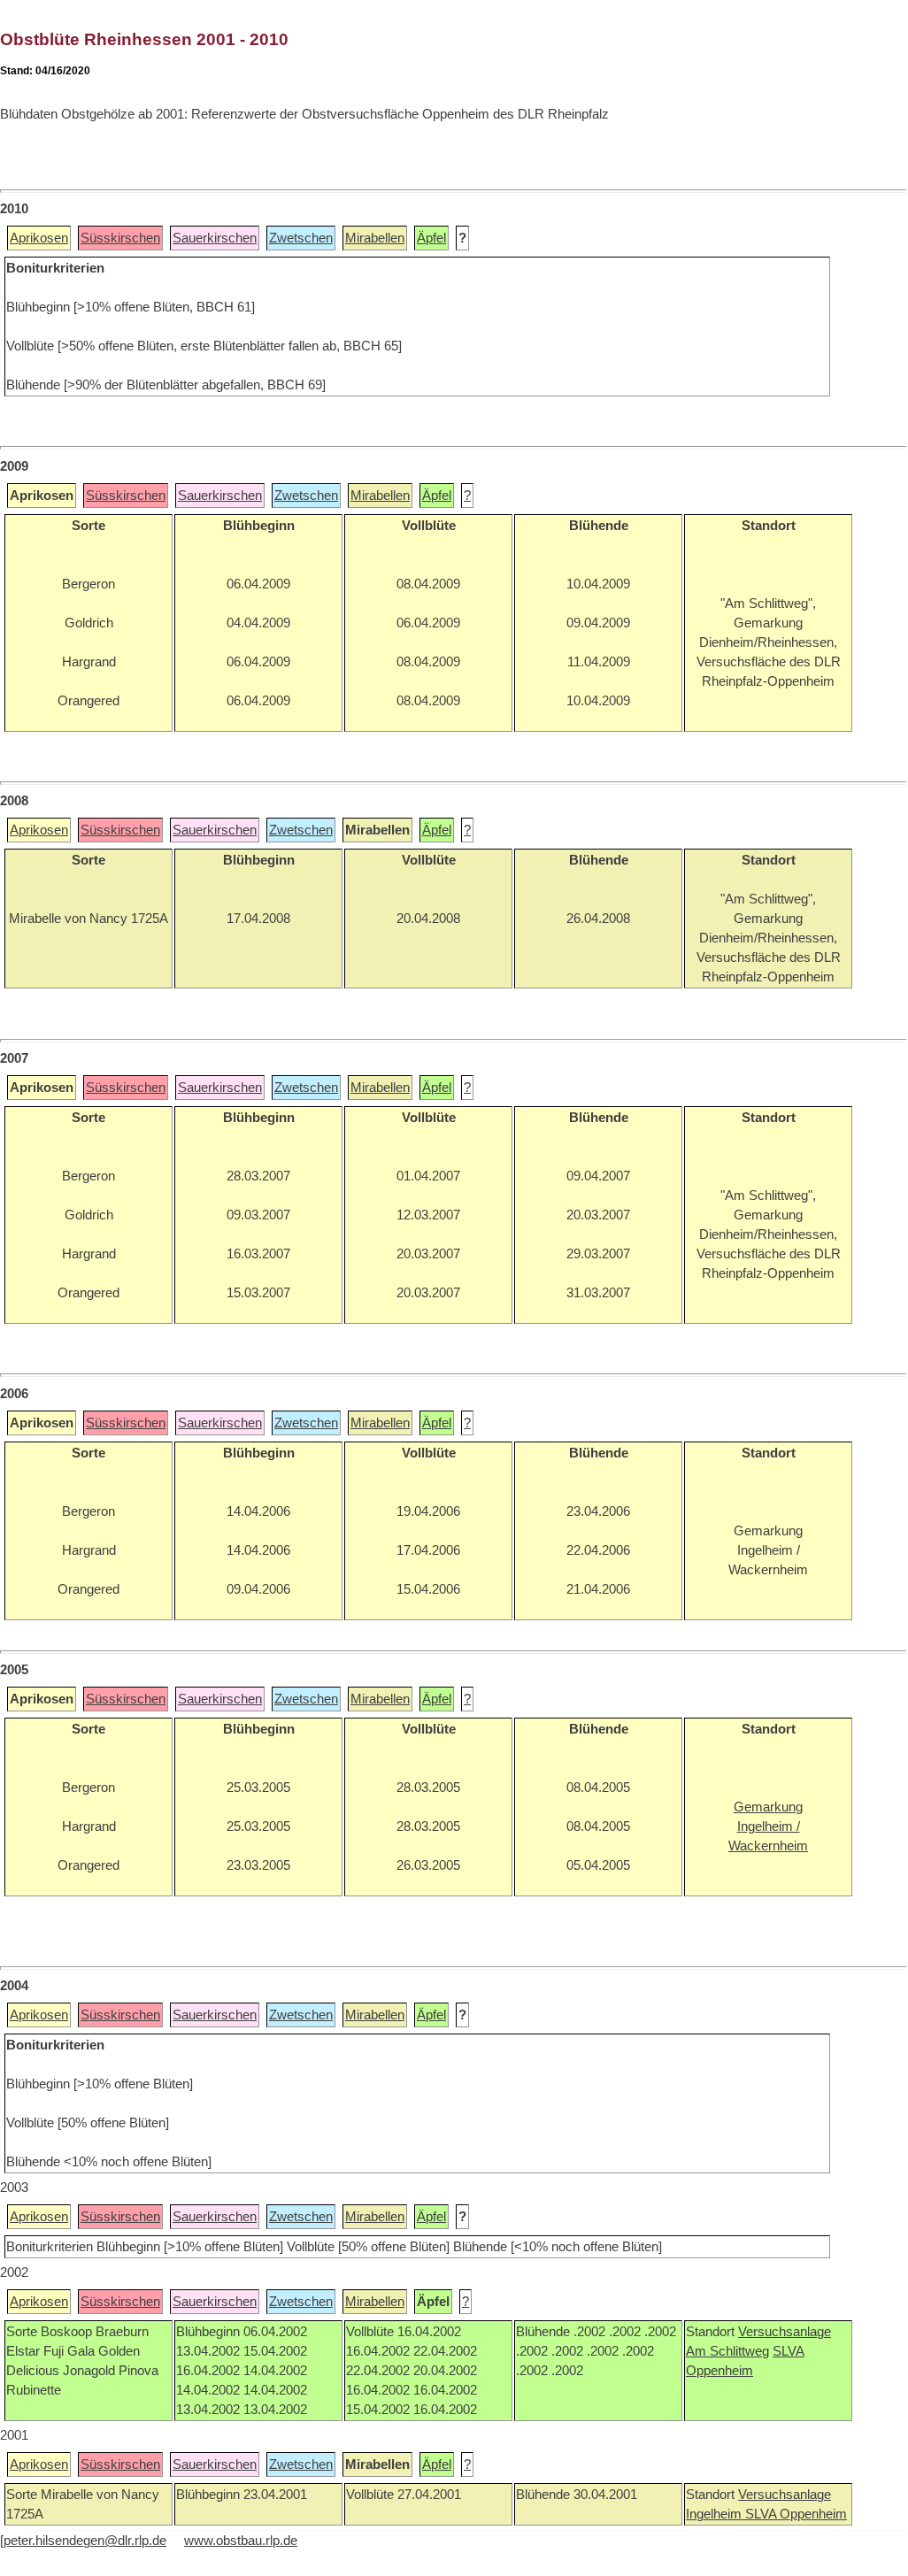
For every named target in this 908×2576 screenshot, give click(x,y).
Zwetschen (301, 238)
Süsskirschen (120, 238)
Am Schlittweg (727, 2351)
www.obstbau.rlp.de (241, 2541)
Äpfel (431, 238)
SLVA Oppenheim (796, 2514)
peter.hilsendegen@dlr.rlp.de (85, 2541)
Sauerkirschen (215, 238)
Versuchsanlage (785, 2332)
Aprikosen (39, 238)
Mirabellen (375, 238)
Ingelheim (716, 2514)
